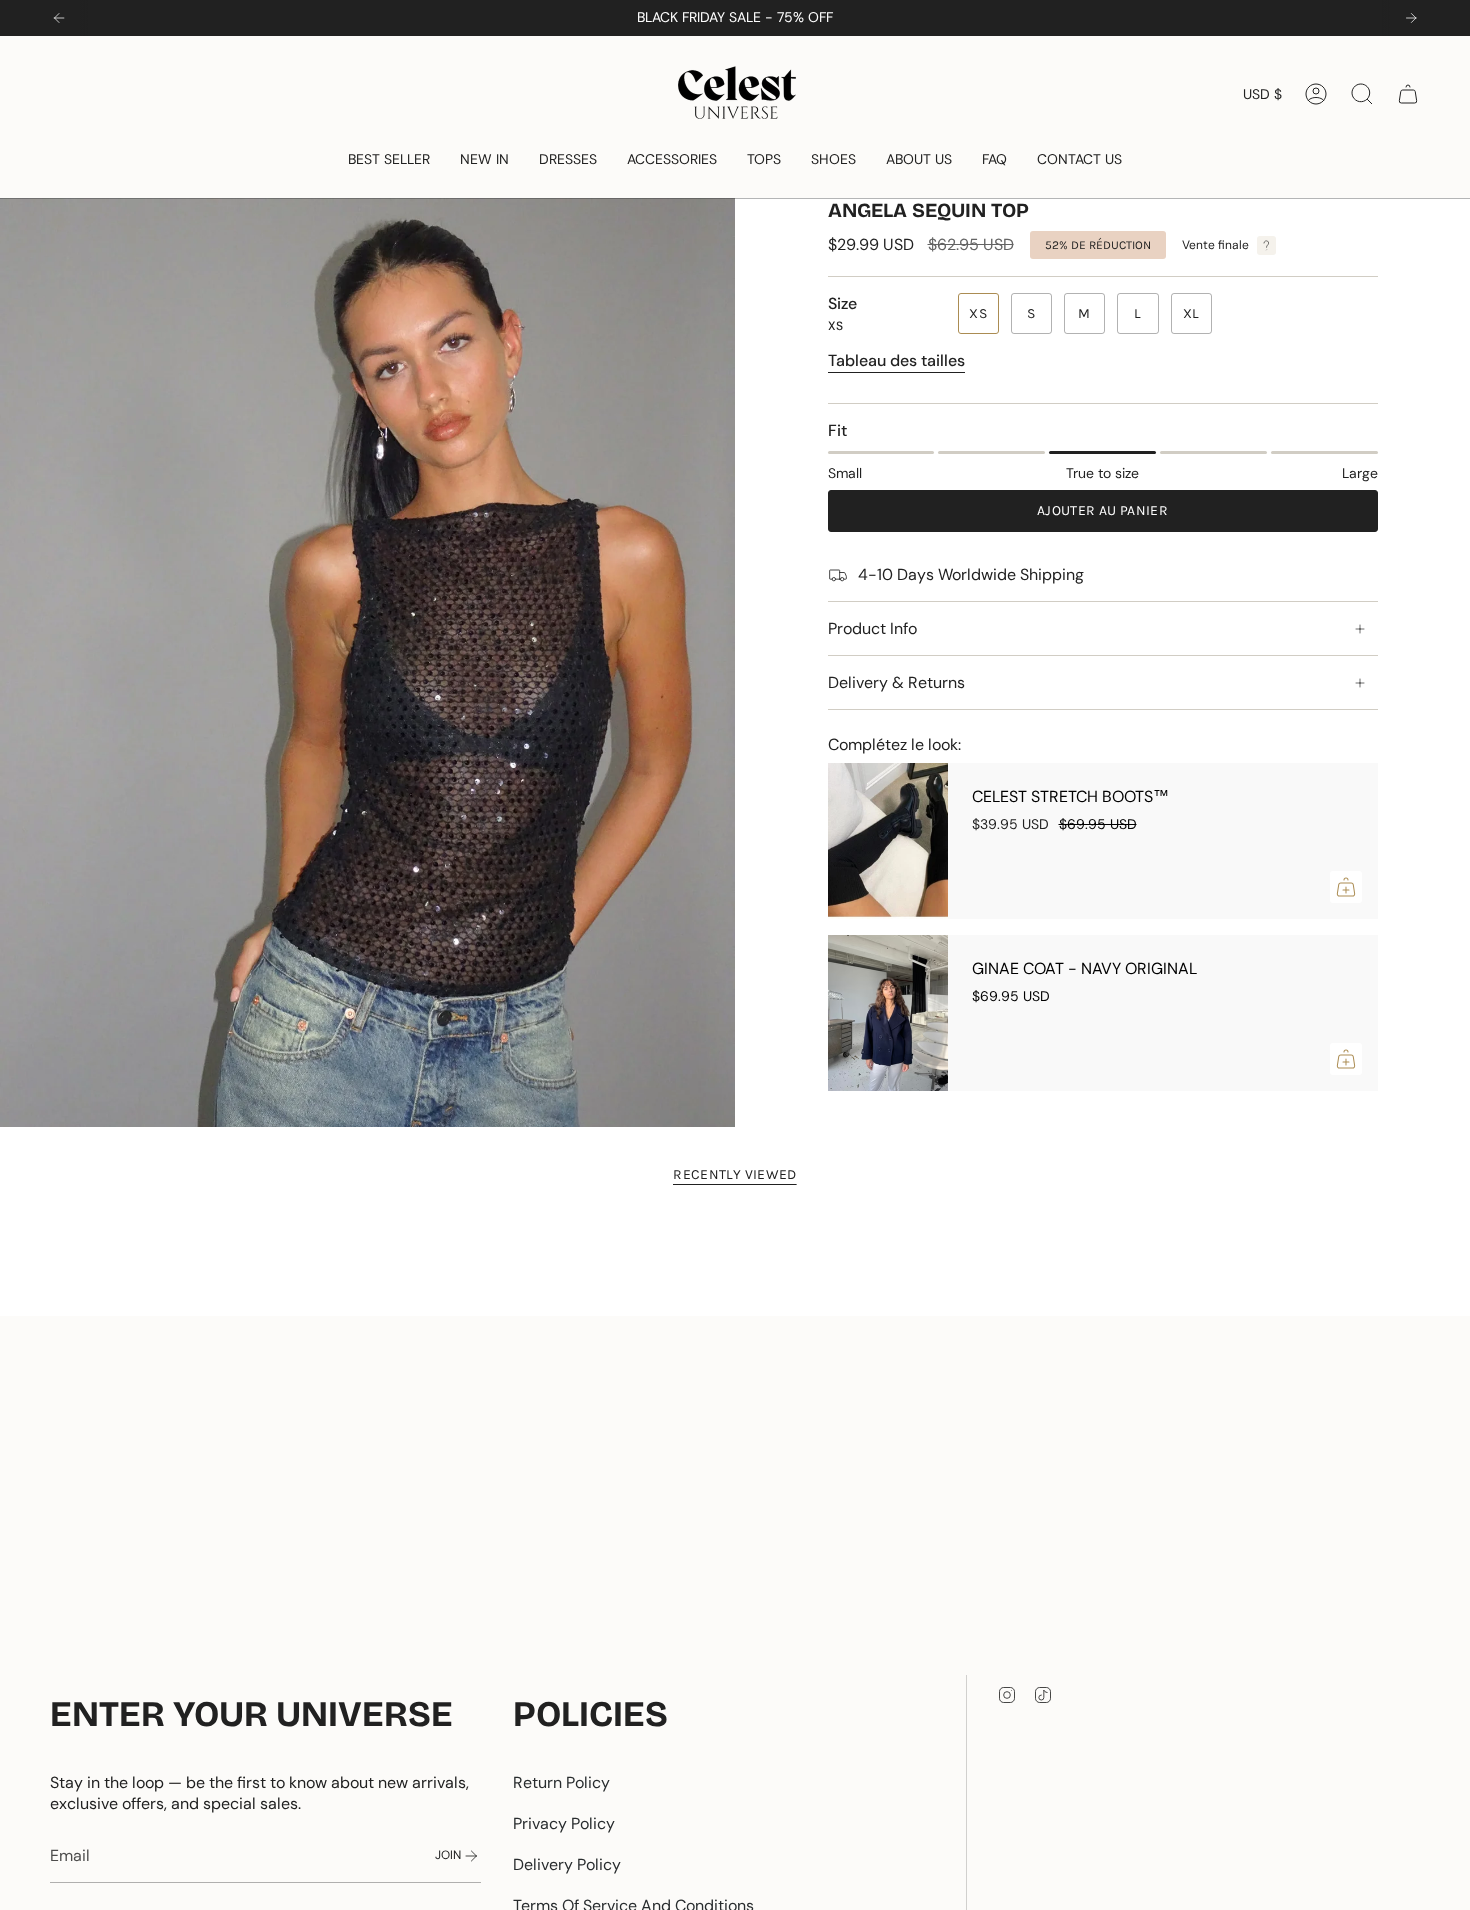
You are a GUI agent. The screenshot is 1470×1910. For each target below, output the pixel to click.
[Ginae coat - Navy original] (888, 1013)
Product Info (872, 628)
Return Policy (561, 1782)
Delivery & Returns (896, 682)
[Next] (1411, 18)
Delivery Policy (567, 1864)
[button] (389, 159)
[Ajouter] (1346, 887)
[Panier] (1408, 94)
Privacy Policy (564, 1823)
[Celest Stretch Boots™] (888, 841)
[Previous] (59, 18)
